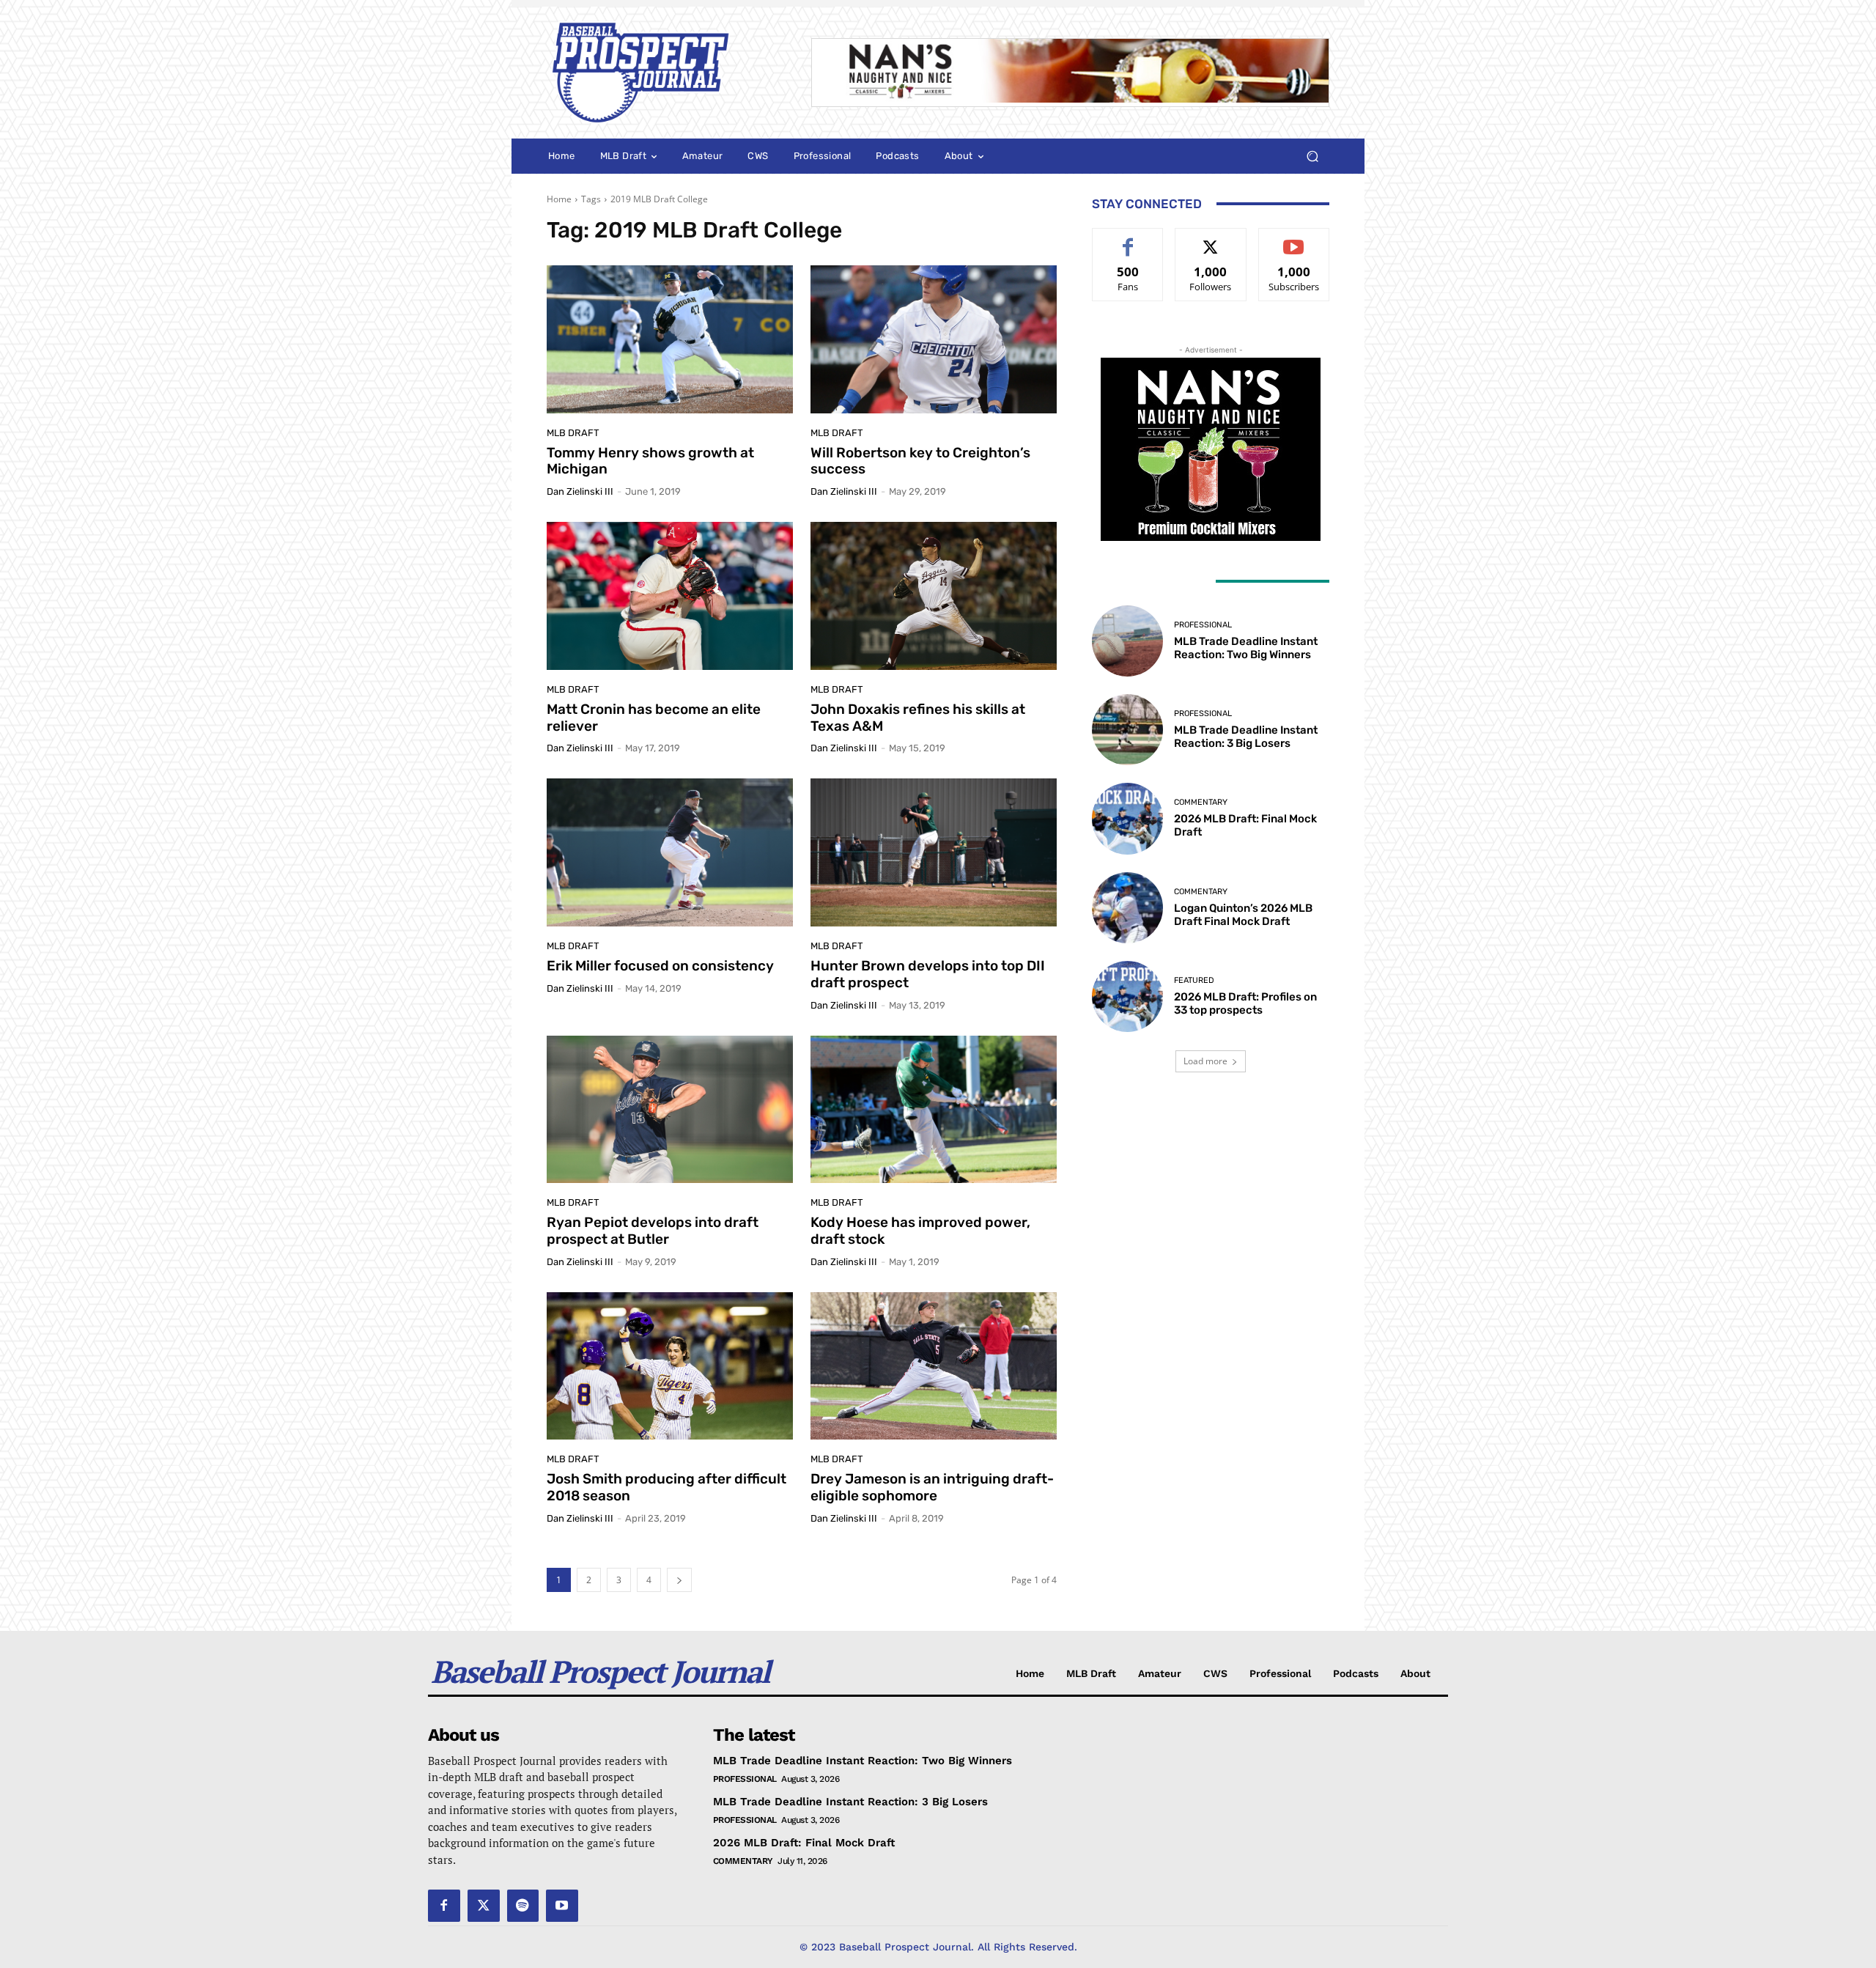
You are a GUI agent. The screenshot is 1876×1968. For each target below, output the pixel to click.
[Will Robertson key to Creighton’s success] (934, 339)
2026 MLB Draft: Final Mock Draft (804, 1843)
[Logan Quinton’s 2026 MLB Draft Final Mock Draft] (1127, 908)
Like (1128, 239)
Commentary (1201, 802)
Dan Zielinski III (580, 491)
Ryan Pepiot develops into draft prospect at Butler (653, 1231)
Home (559, 199)
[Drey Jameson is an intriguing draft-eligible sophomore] (934, 1366)
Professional (1203, 625)
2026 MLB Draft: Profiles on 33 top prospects (1245, 1003)
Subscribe (1294, 239)
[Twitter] (484, 1906)
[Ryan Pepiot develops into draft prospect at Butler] (670, 1110)
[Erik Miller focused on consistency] (670, 852)
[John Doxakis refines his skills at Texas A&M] (934, 596)
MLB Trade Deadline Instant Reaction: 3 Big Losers (1246, 737)
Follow (1211, 239)
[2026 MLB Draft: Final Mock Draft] (1127, 818)
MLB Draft (573, 433)
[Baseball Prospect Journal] (661, 73)
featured (1194, 980)
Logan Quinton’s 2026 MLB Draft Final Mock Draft (1243, 915)
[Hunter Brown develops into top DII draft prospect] (934, 852)
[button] (1312, 156)
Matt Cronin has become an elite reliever (654, 718)
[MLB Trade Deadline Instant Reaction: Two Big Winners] (1127, 641)
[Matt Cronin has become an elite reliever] (670, 596)
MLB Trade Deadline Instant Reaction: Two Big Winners (1246, 648)
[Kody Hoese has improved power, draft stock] (934, 1110)
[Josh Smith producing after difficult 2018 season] (670, 1366)
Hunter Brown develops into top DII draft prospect (928, 974)
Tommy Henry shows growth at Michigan (650, 461)
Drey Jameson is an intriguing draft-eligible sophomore (932, 1487)
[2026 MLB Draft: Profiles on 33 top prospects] (1127, 996)
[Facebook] (444, 1906)
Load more (1205, 1061)
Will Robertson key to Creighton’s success (920, 461)
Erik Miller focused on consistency (660, 966)
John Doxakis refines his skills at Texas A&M (918, 718)
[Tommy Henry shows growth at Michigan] (670, 339)
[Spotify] (523, 1906)
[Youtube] (562, 1906)
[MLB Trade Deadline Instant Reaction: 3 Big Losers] (1127, 730)
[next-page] (679, 1580)
